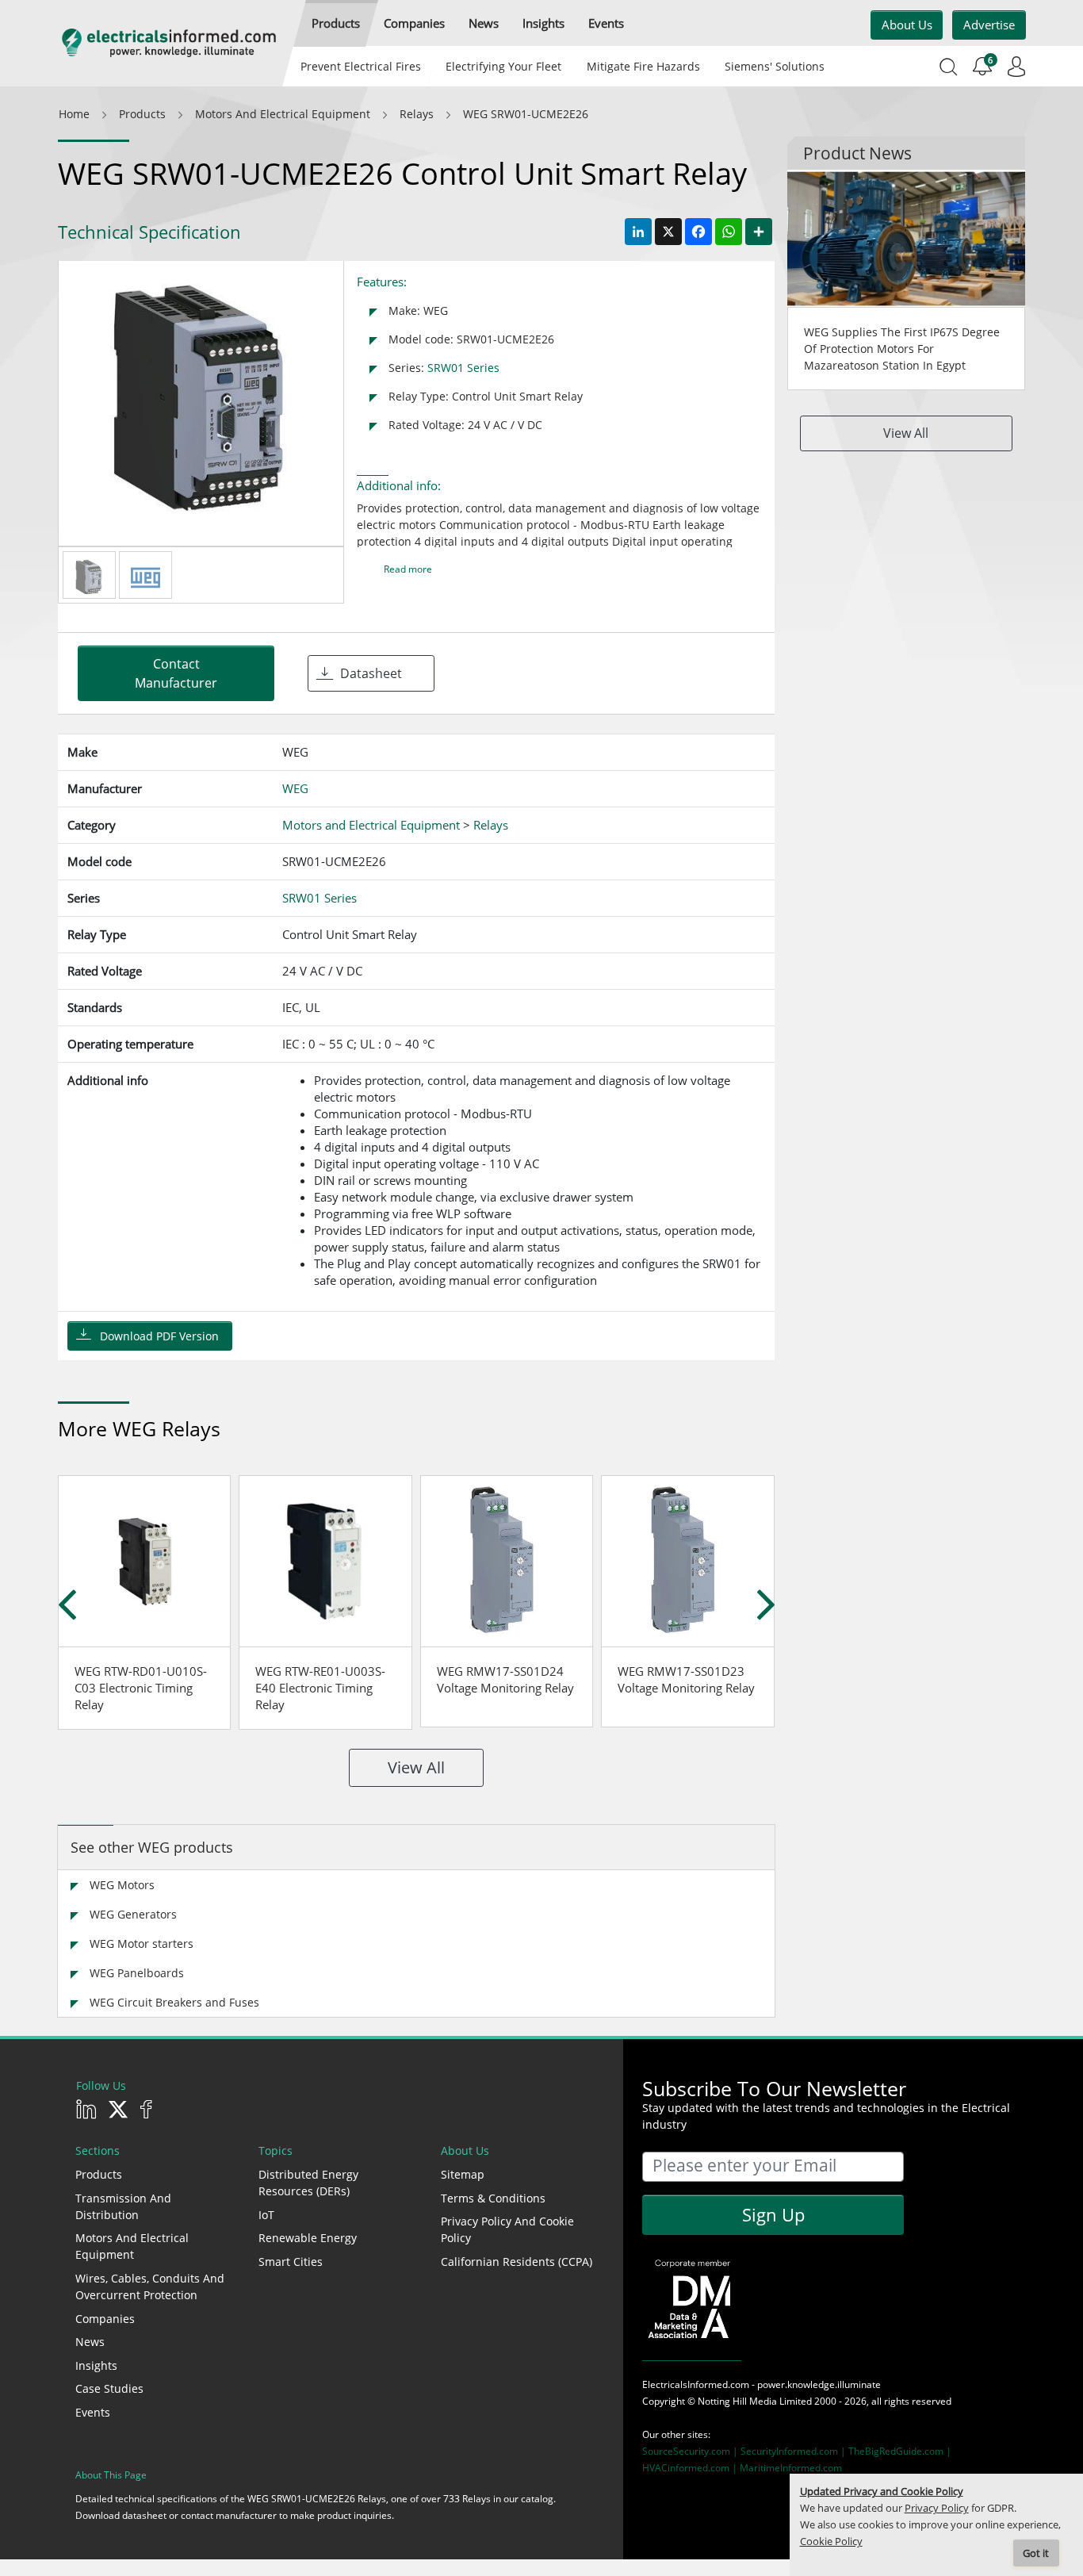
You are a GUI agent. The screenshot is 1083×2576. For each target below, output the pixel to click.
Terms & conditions (493, 2198)
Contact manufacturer (176, 673)
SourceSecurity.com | (691, 2451)
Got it (1036, 2553)
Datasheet (371, 673)
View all (416, 1767)
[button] (336, 23)
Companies (105, 2319)
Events (93, 2412)
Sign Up (773, 2214)
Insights (96, 2365)
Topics (276, 2150)
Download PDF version (159, 1336)
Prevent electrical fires (361, 66)
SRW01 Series (463, 368)
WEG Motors (122, 1885)
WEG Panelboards (137, 1973)
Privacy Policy (937, 2508)
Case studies (109, 2388)
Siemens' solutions (775, 66)
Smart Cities (291, 2262)
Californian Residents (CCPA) (517, 2262)
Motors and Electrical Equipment (132, 2246)
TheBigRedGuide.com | (900, 2451)
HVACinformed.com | (691, 2468)
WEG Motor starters (142, 1943)
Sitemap (463, 2174)
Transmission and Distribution (123, 2206)
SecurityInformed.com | (794, 2451)
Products (99, 2174)
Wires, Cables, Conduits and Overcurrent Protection (150, 2287)
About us (907, 25)
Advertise (989, 25)
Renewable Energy (308, 2238)
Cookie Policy (831, 2541)
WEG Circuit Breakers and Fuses (174, 2002)
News (90, 2342)
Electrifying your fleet (503, 66)
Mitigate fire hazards (643, 66)
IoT (266, 2215)
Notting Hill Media (737, 2401)
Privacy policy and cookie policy (507, 2229)
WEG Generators (133, 1914)
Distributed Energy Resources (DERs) (308, 2183)
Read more (408, 569)
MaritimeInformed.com (791, 2468)
